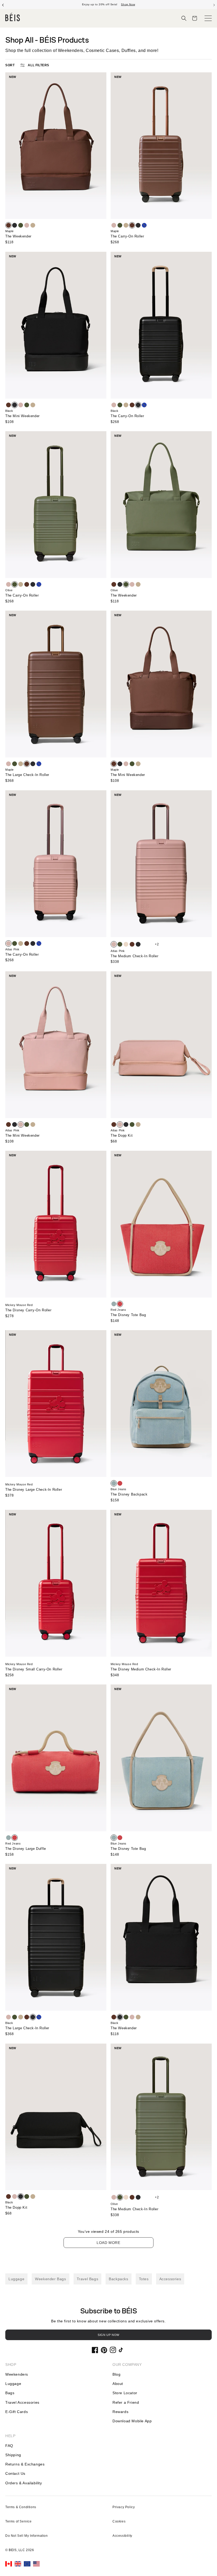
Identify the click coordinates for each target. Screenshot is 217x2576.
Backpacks (118, 2279)
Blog (116, 2374)
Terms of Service (19, 2521)
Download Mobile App (132, 2421)
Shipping (13, 2455)
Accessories (170, 2279)
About (118, 2384)
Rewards (120, 2412)
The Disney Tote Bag (128, 1315)
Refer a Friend (126, 2402)
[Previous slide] (3, 5)
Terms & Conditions (21, 2507)
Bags (10, 2393)
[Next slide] (214, 5)
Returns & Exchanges (25, 2464)
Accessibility (122, 2536)
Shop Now (128, 4)
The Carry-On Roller (127, 236)
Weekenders (17, 2374)
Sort (10, 65)
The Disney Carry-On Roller (28, 1310)
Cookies (119, 2521)
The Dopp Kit (122, 1135)
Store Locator (125, 2393)
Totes (144, 2279)
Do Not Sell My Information (27, 2536)
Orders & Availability (24, 2483)
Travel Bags (88, 2279)
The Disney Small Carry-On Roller (34, 1669)
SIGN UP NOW (108, 2335)
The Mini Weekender (22, 416)
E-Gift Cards (17, 2412)
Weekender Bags (50, 2279)
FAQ (9, 2446)
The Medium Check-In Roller (135, 956)
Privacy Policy (124, 2507)
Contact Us (15, 2473)
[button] (184, 18)
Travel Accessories (22, 2402)
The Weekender (18, 236)
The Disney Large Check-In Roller (34, 1490)
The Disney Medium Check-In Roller (141, 1669)
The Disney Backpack (129, 1494)
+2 (157, 944)
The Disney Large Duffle (26, 1849)
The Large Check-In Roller (27, 775)
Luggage (16, 2279)
